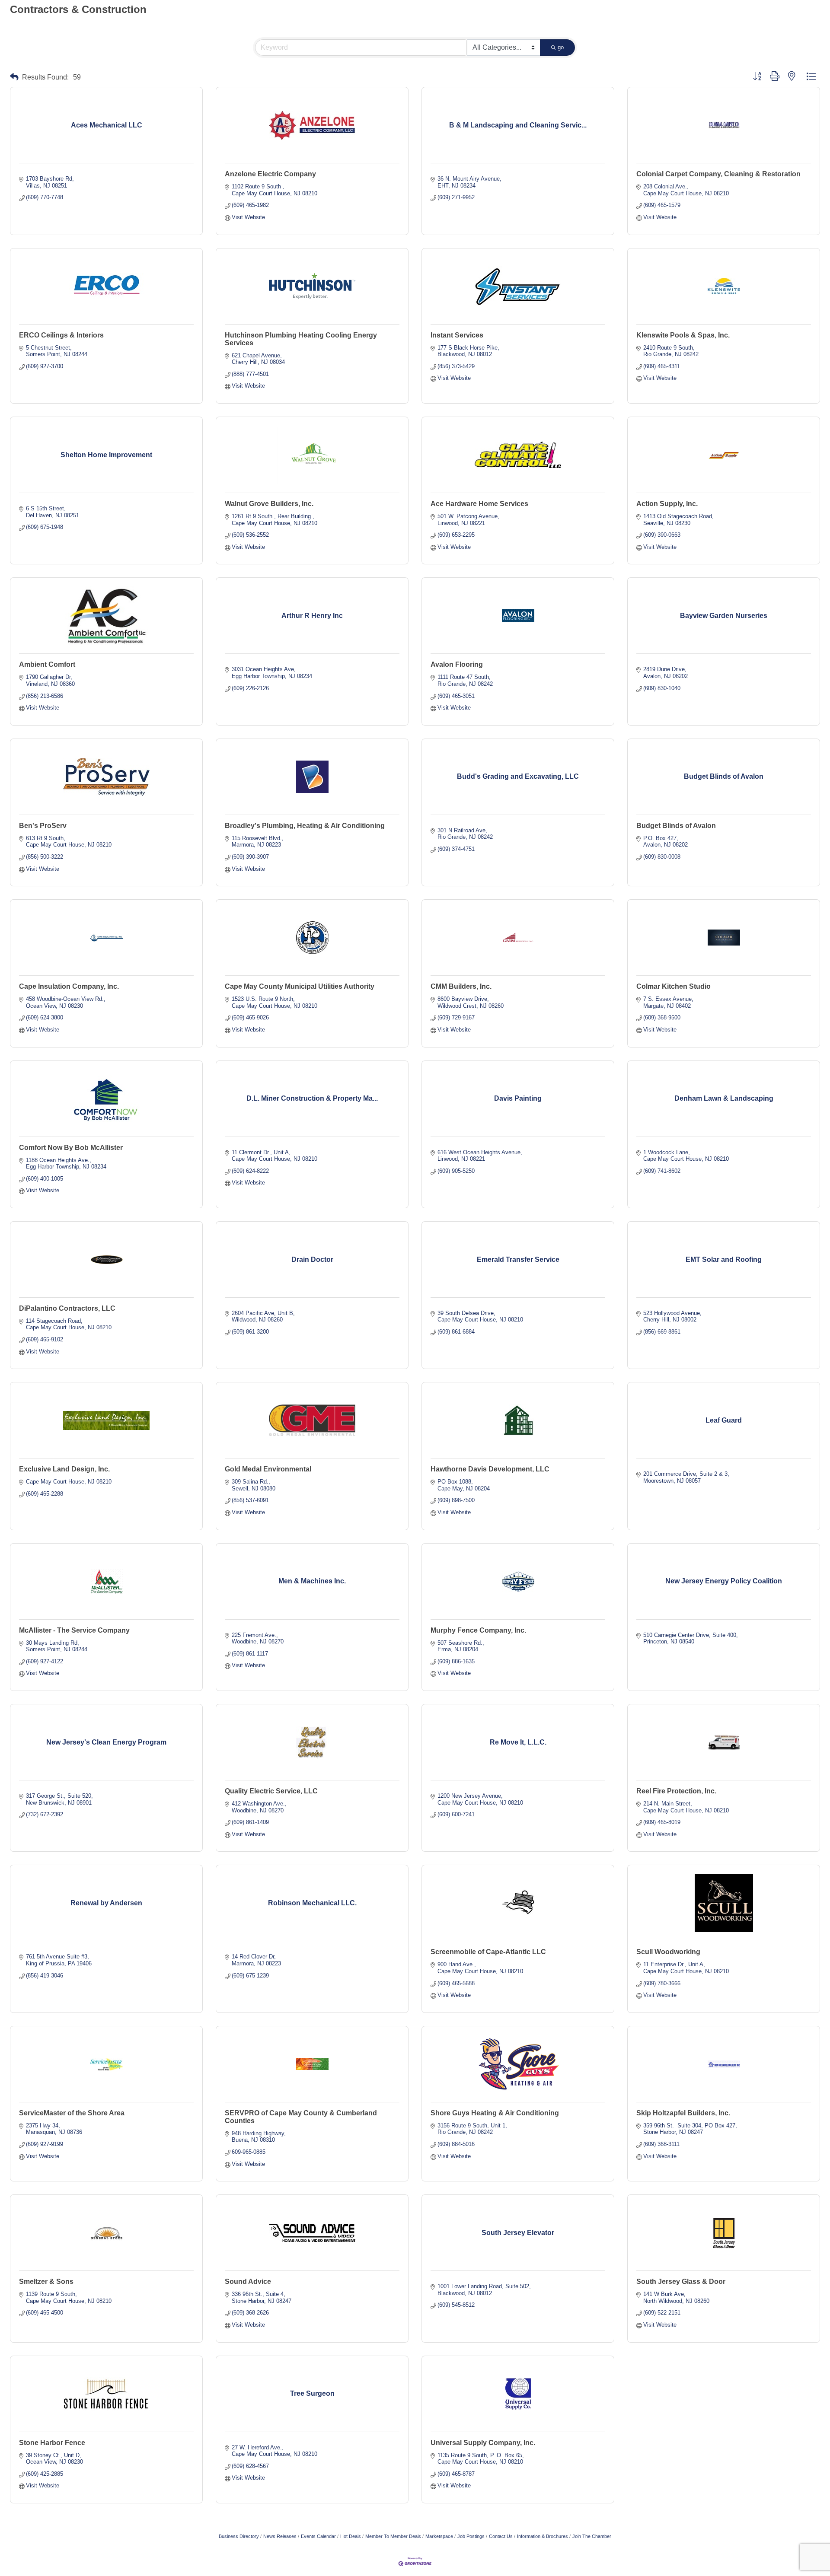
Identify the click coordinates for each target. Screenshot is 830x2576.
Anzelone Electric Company (270, 174)
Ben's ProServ (43, 826)
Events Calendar (318, 2536)
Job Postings (471, 2536)
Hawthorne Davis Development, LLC (490, 1469)
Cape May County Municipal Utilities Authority (300, 986)
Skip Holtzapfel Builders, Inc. (683, 2113)
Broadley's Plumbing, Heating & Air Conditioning (305, 826)
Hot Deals (351, 2536)
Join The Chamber (592, 2536)
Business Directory (239, 2536)
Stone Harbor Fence (52, 2443)
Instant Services (457, 335)
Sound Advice (248, 2281)
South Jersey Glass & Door (681, 2281)
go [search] (561, 47)
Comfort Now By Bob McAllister (71, 1148)
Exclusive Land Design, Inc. (64, 1469)
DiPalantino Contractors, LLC (67, 1308)
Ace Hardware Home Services (479, 504)
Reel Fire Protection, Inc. (676, 1791)
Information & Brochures (543, 2536)
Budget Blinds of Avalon (676, 826)
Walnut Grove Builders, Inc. (269, 504)
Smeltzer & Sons (46, 2281)
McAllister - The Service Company (74, 1630)
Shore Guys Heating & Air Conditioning (495, 2113)
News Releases (280, 2536)
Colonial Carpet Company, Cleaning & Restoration (718, 174)
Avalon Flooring (457, 664)
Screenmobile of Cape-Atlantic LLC (488, 1952)
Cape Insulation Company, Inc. (69, 986)
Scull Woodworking (668, 1952)
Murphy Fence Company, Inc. (478, 1630)
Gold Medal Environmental (268, 1469)
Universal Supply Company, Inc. (483, 2443)
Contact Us (501, 2536)
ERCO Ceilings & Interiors (61, 335)
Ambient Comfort (47, 664)
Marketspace (439, 2536)
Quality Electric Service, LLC (271, 1791)
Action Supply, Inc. (667, 504)
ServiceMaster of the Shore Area (72, 2113)
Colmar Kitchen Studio (674, 986)
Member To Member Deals (393, 2536)
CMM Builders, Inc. (461, 986)
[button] (14, 77)
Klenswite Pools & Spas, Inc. (683, 335)
